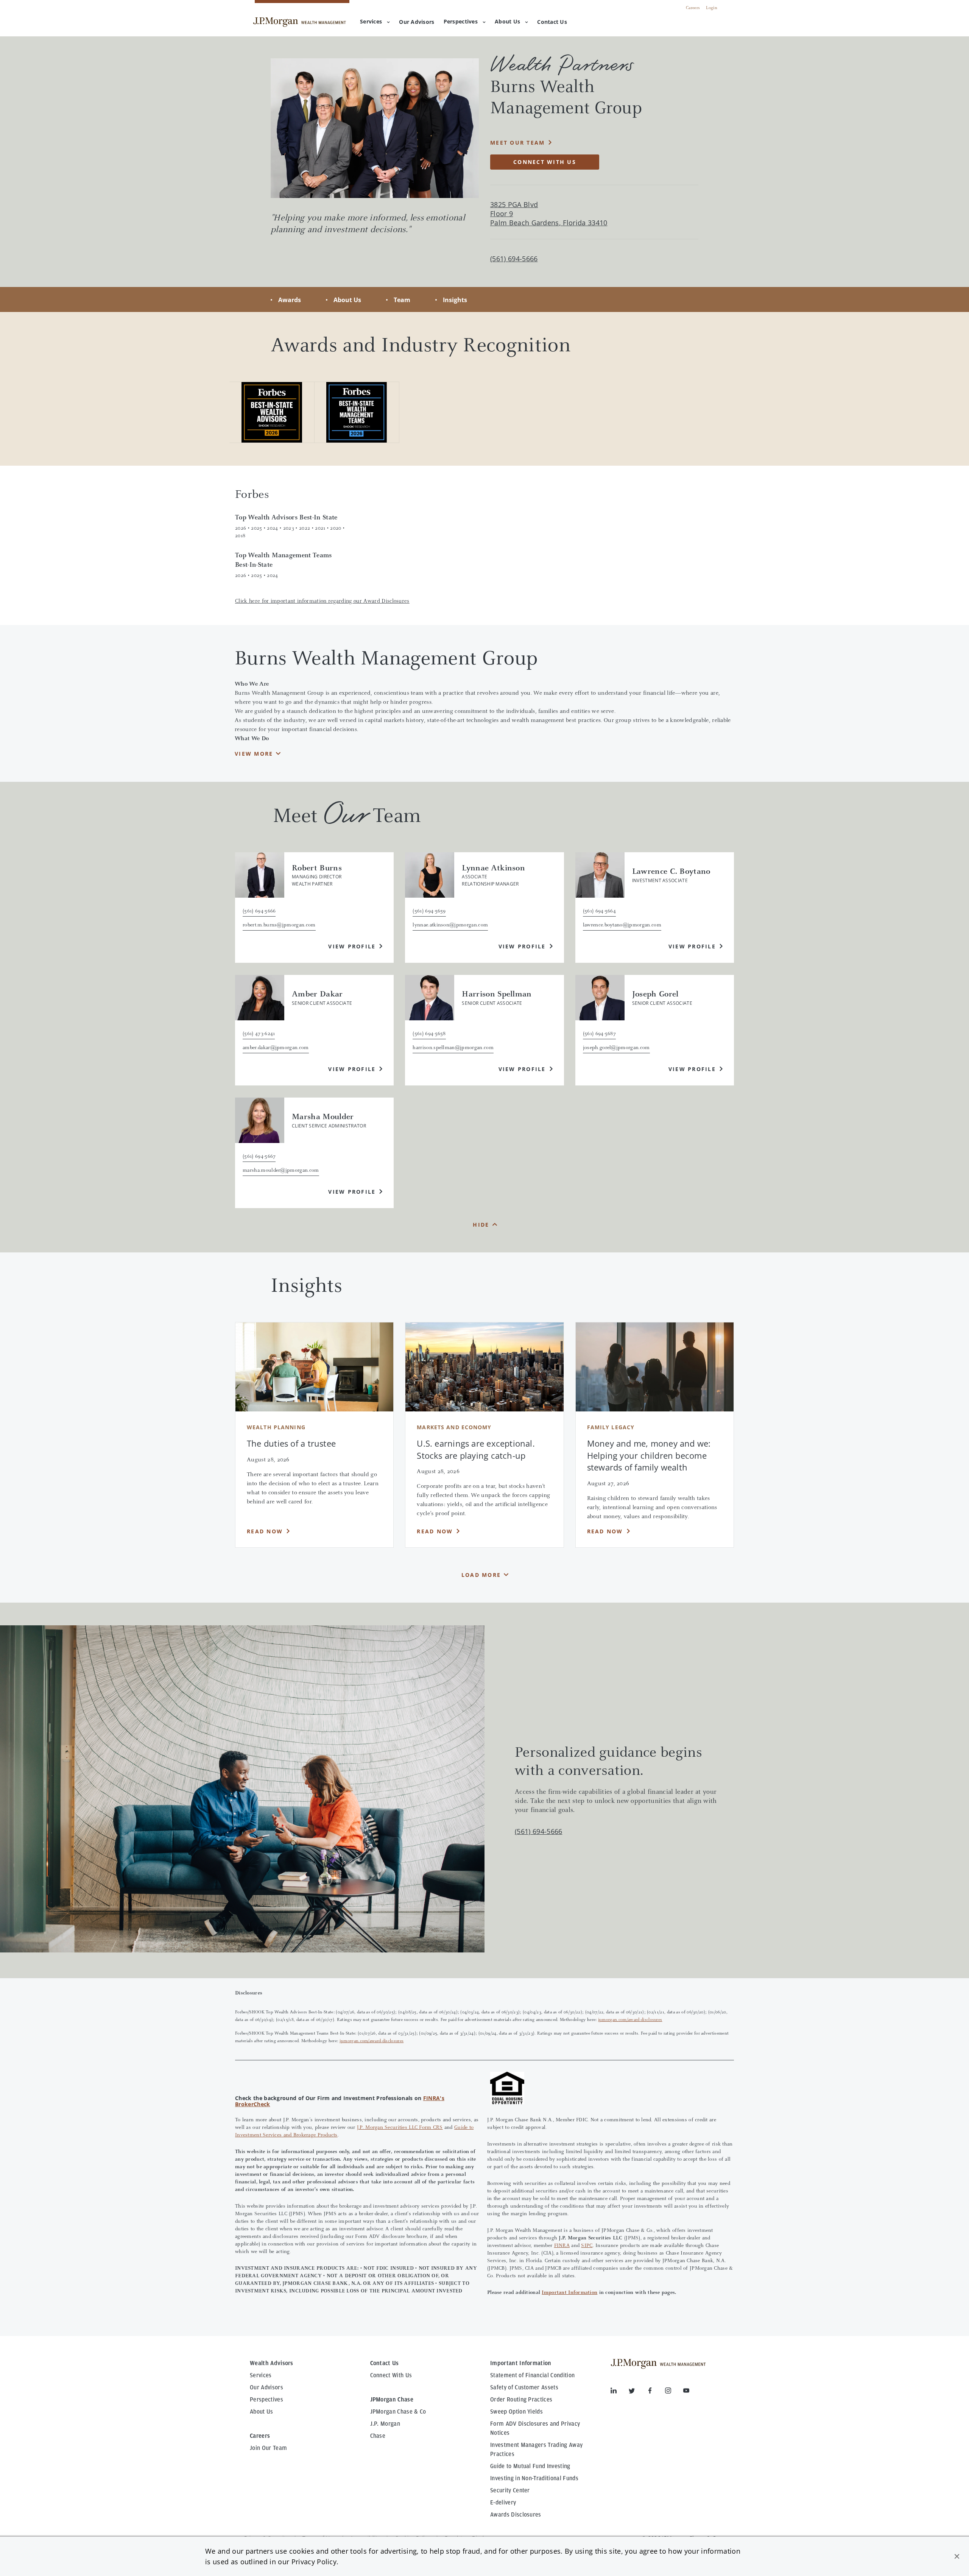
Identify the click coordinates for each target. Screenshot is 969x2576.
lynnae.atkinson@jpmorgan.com (450, 925)
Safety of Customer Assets (524, 2387)
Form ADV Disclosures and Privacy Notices (535, 2428)
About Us (507, 21)
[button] (957, 2556)
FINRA (562, 2246)
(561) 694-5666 (538, 1831)
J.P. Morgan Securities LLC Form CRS (400, 2128)
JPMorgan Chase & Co (398, 2412)
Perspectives (461, 21)
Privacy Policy (314, 2562)
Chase (378, 2436)
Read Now (265, 1531)
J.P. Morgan (385, 2424)
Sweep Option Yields (516, 2412)
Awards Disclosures (516, 2515)
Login (712, 8)
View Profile (352, 946)
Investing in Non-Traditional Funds (534, 2478)
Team (402, 300)
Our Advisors (266, 2387)
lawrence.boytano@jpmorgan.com (622, 925)
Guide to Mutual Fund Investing (530, 2466)
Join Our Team (268, 2448)
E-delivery (503, 2503)
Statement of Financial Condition (532, 2375)
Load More (481, 1575)
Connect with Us (545, 162)
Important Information (569, 2293)
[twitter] (638, 2392)
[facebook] (656, 2392)
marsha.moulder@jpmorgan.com (281, 1171)
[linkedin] (620, 2392)
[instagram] (674, 2392)
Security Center (510, 2490)
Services (371, 21)
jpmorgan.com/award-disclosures (630, 2020)
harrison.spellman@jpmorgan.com (453, 1048)
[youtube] (686, 2392)
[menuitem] (417, 22)
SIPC (587, 2246)
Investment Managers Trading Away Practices (536, 2450)
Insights (455, 300)
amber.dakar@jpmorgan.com (276, 1048)
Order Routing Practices (521, 2400)
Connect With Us (391, 2375)
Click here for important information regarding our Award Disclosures (322, 601)
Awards (290, 300)
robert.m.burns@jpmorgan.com (279, 925)
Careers (693, 8)
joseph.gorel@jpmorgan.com (616, 1048)
